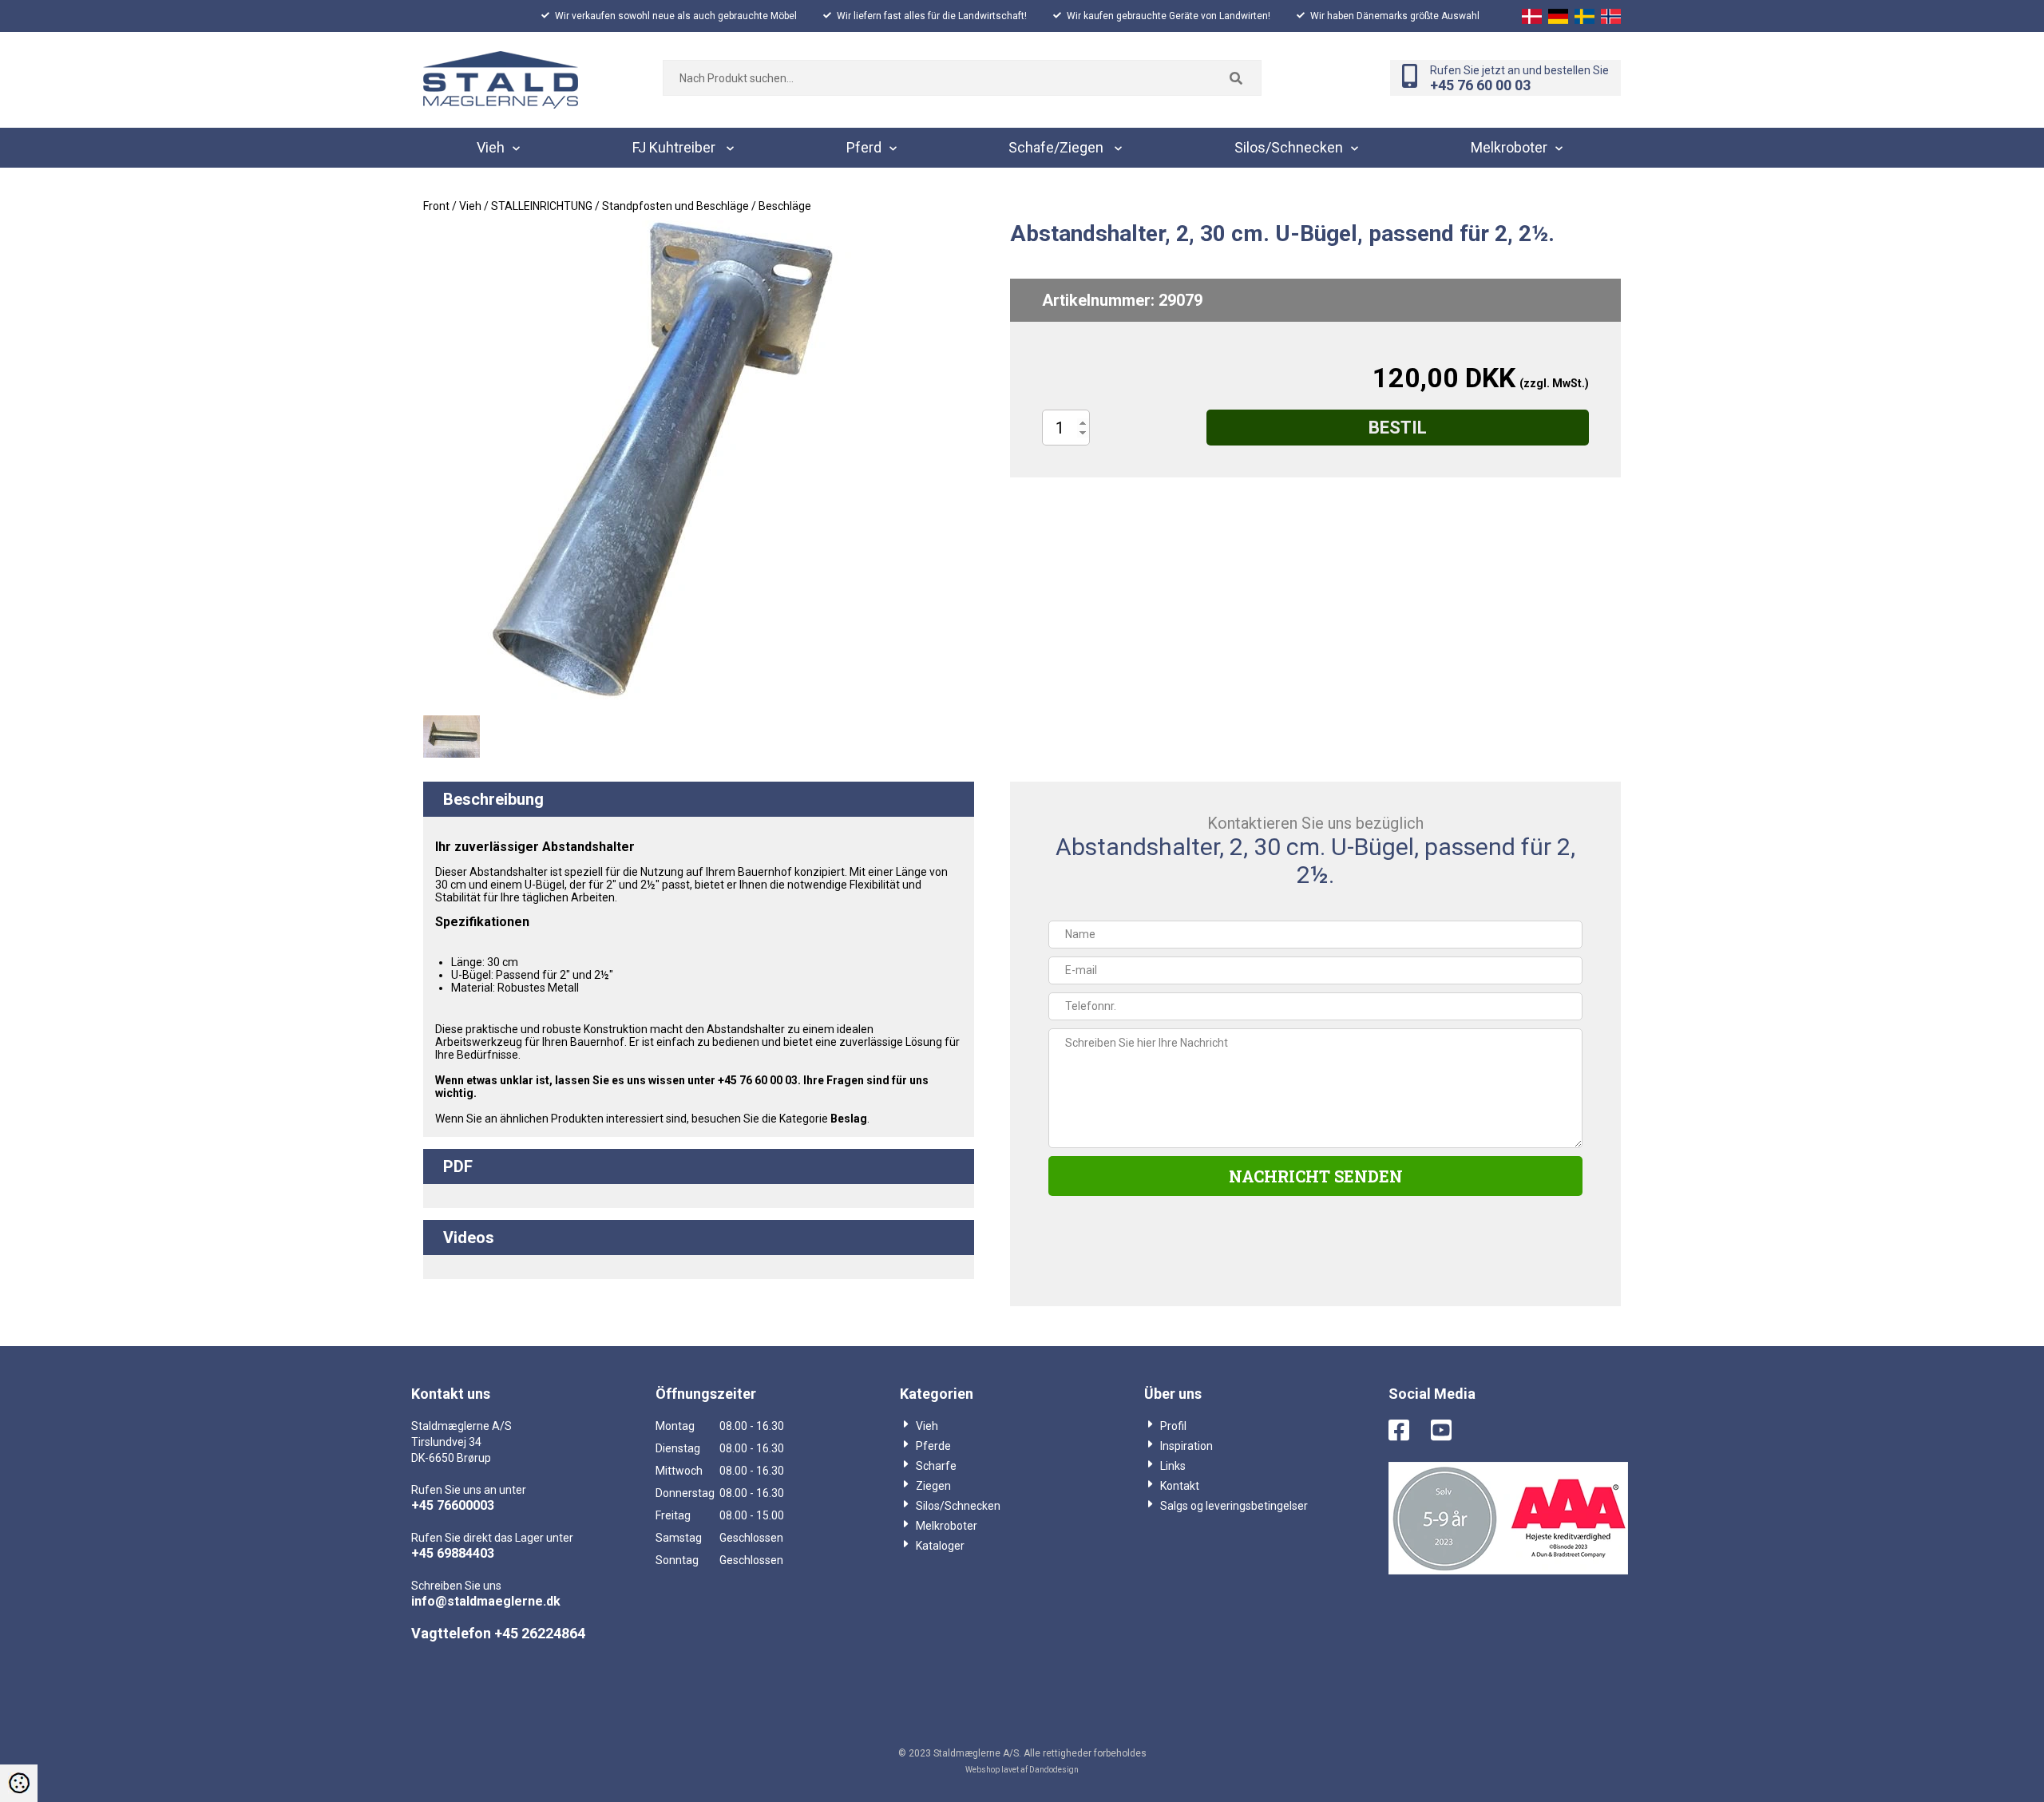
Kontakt (1180, 1486)
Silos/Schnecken (958, 1506)
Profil (1173, 1426)
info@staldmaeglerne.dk (486, 1601)
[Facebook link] (1408, 1432)
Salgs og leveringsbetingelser (1234, 1506)
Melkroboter (947, 1526)
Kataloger (940, 1546)
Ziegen (933, 1486)
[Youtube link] (1451, 1432)
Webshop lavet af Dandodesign (1022, 1770)
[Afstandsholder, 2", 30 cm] (452, 737)
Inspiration (1186, 1446)
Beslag (849, 1119)
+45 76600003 (453, 1505)
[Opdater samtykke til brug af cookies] (19, 1783)
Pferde (933, 1446)
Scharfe (936, 1466)
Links (1173, 1466)
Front (436, 206)
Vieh (927, 1426)
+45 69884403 (453, 1553)
